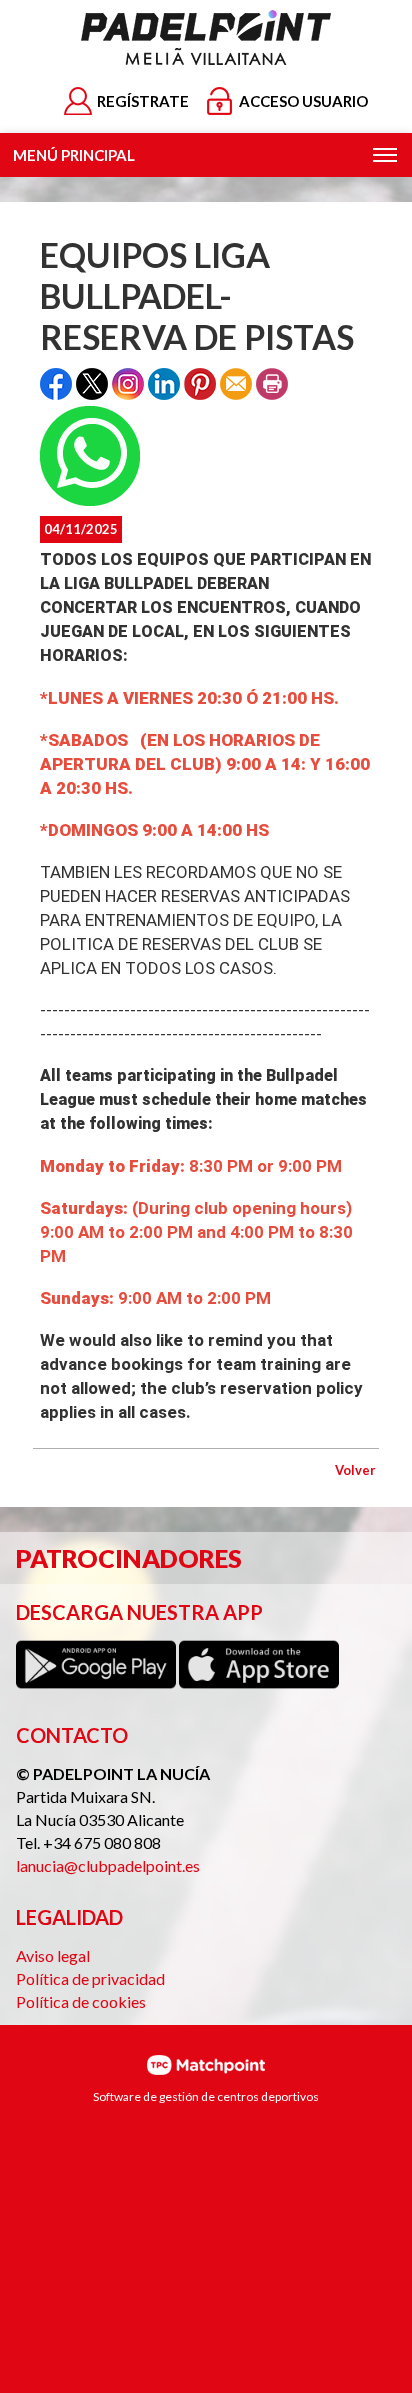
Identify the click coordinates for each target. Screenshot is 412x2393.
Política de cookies (81, 2001)
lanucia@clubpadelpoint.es (108, 1865)
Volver (355, 1470)
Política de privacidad (90, 1978)
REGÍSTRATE (143, 101)
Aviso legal (53, 1955)
